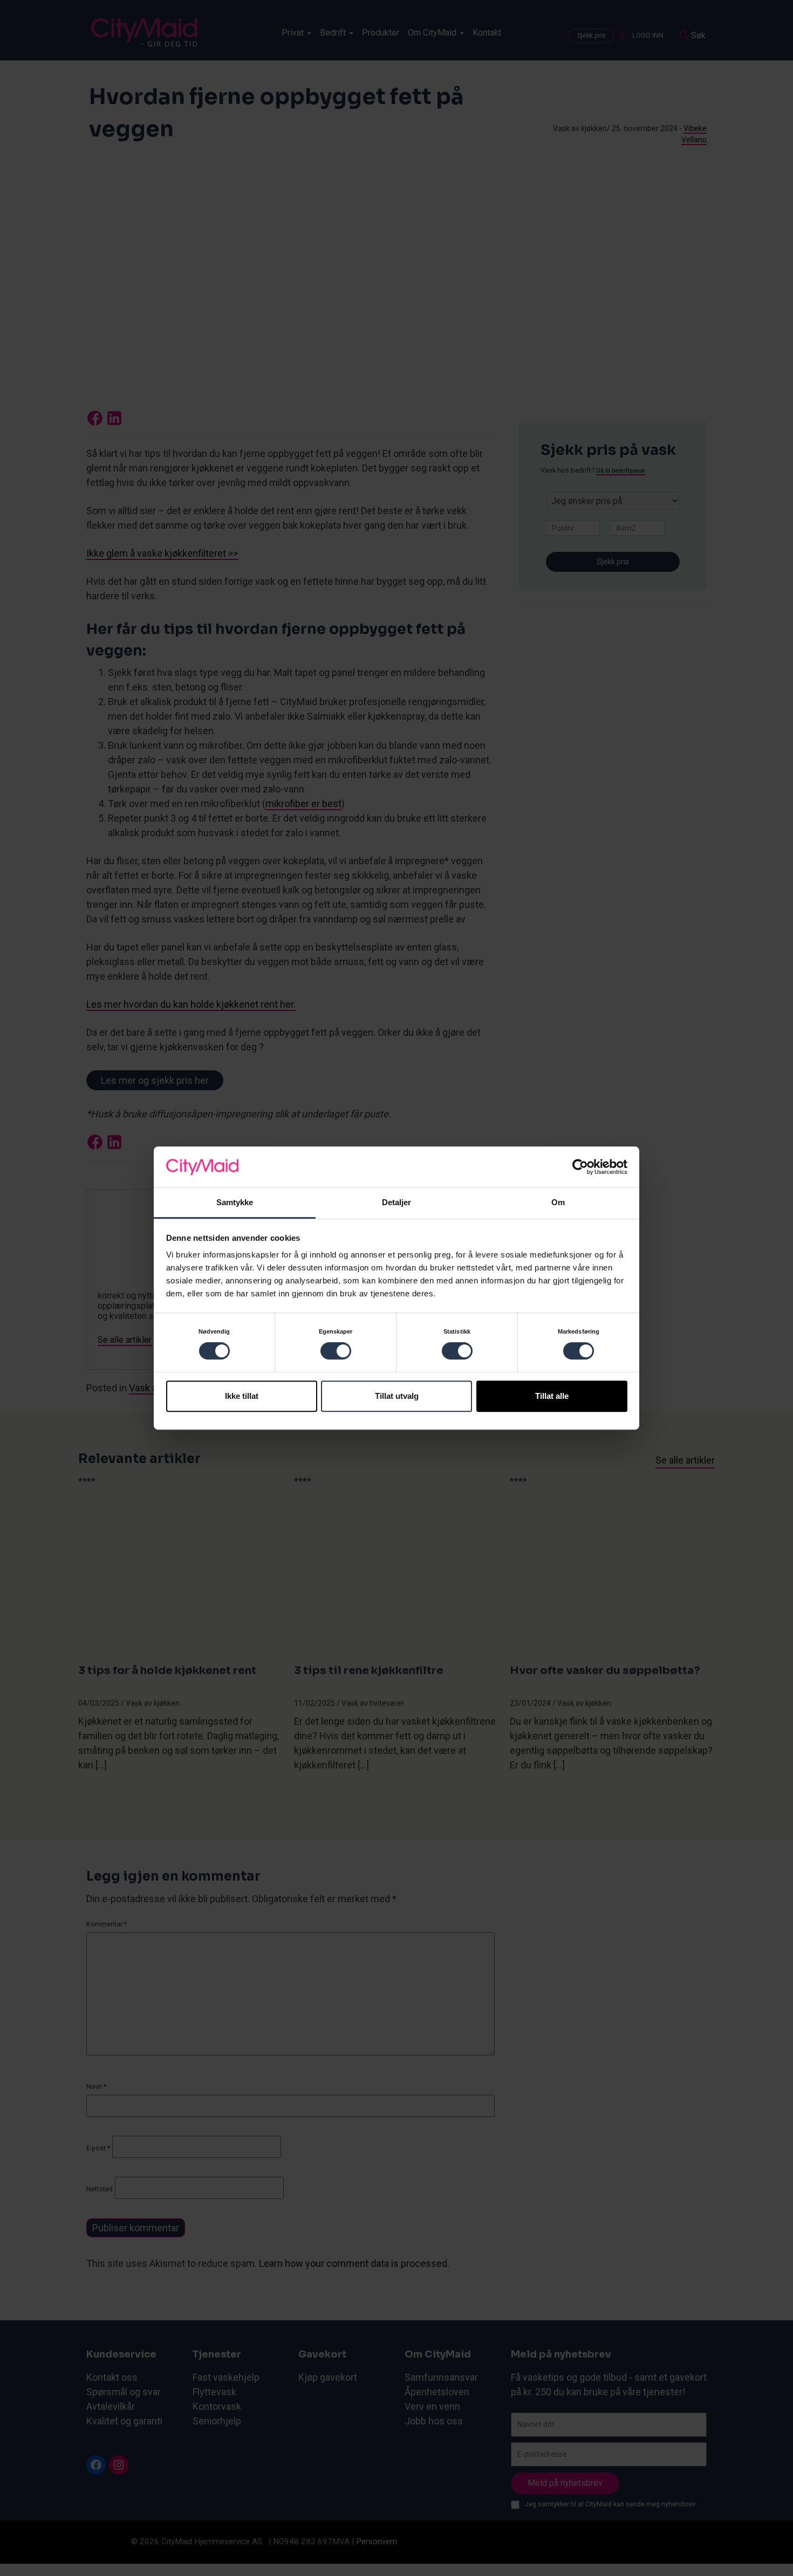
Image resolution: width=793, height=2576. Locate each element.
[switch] (336, 1351)
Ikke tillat (242, 1396)
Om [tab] (558, 1203)
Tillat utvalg (397, 1396)
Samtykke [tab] (235, 1203)
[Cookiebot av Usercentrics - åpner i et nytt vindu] (580, 1167)
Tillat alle (552, 1396)
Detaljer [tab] (397, 1203)
